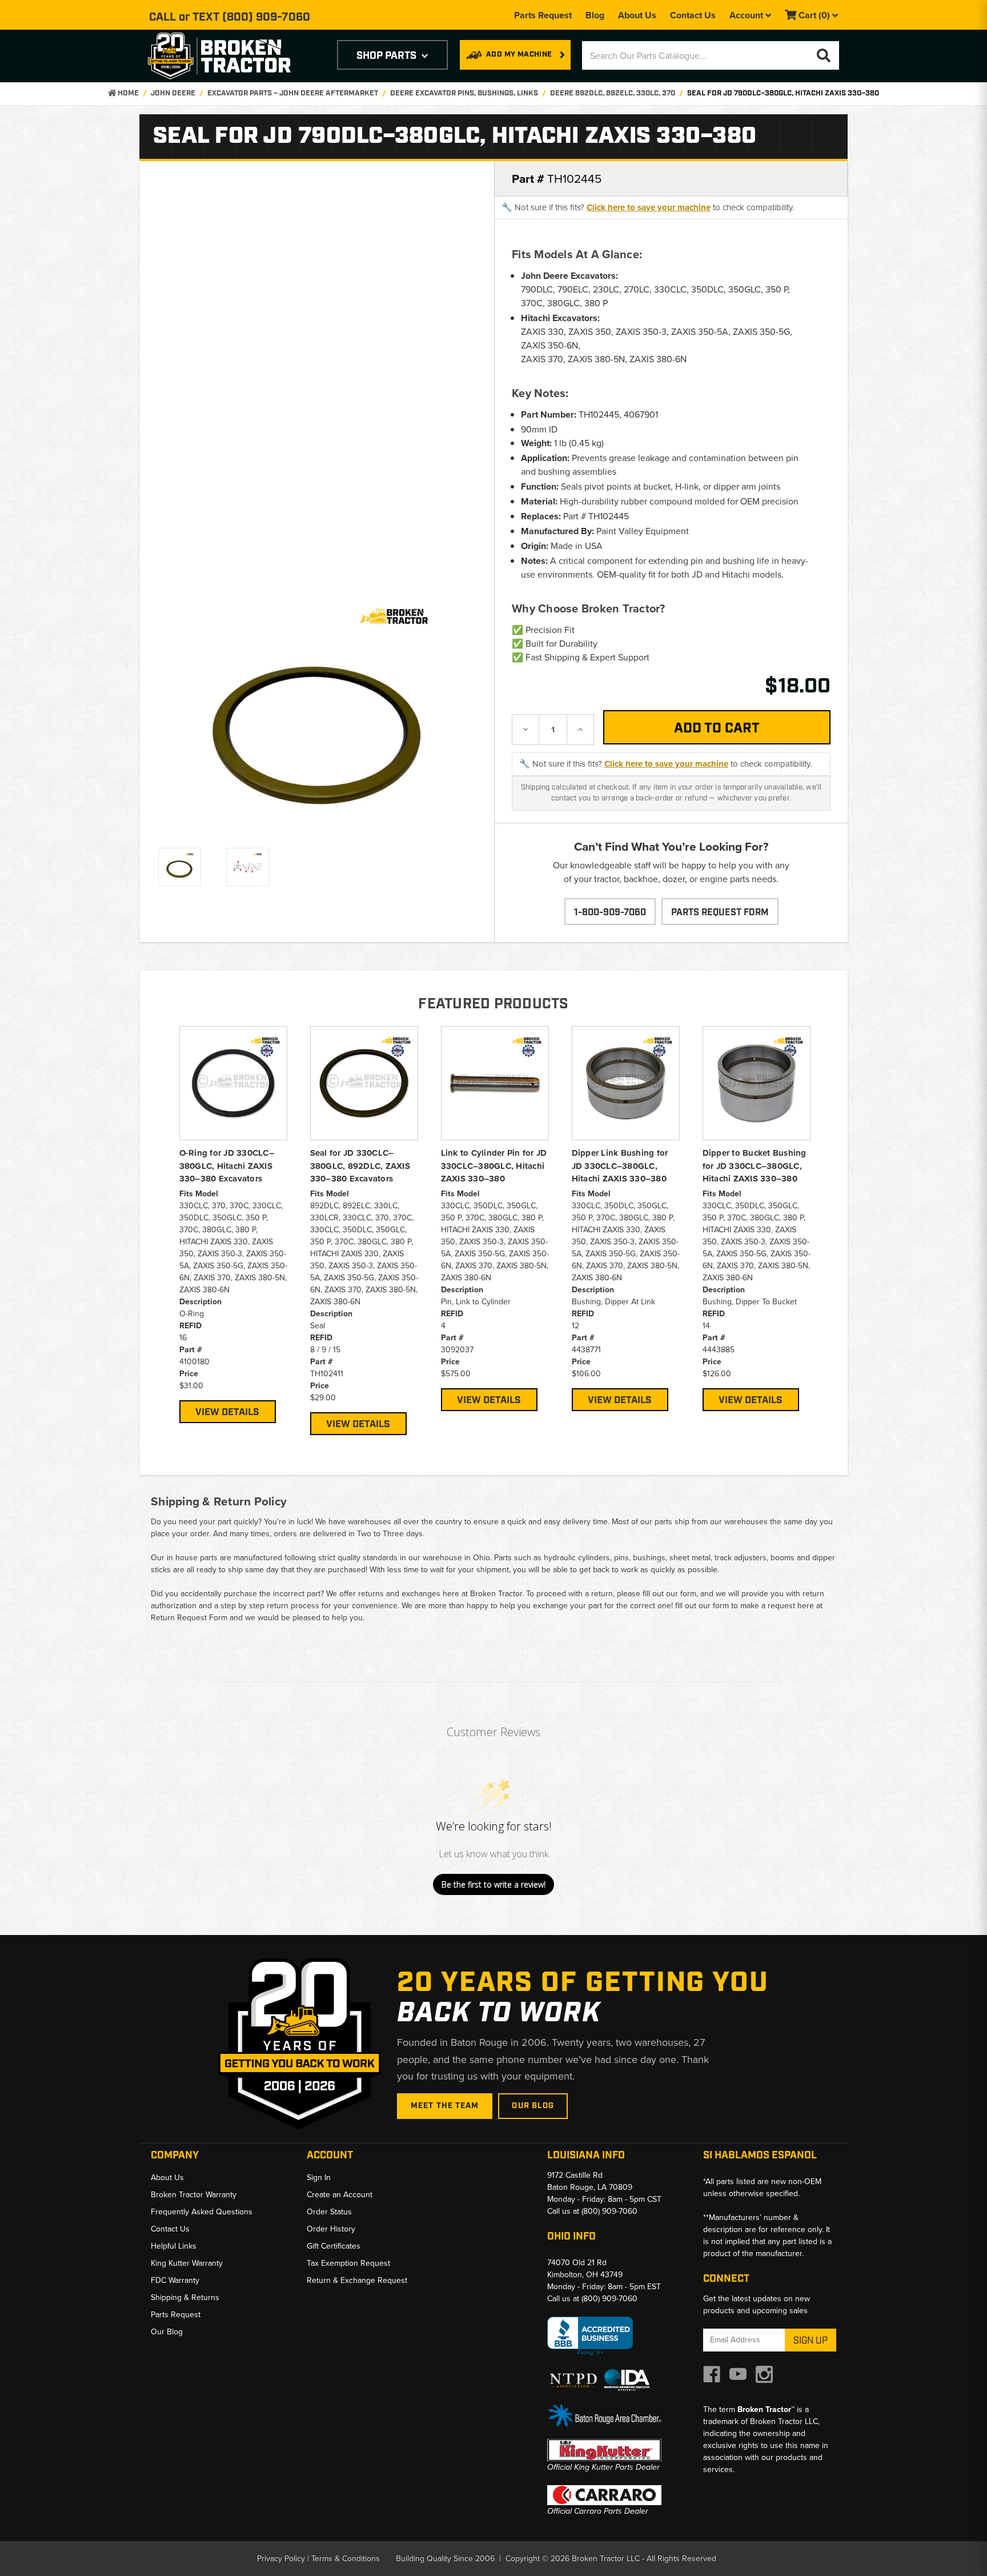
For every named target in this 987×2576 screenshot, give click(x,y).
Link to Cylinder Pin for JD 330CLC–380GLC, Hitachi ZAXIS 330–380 (494, 1166)
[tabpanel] (233, 1224)
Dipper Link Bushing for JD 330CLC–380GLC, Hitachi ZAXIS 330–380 (620, 1166)
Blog (595, 15)
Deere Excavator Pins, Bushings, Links (464, 93)
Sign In (319, 2178)
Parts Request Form (720, 913)
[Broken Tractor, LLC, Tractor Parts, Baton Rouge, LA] (590, 2336)
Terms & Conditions (346, 2559)
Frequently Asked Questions (202, 2212)
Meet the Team (445, 2106)
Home (127, 93)
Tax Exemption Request (348, 2263)
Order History (331, 2229)
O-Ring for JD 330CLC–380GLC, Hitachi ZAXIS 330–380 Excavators (227, 1166)
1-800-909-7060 (610, 913)
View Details (227, 1412)
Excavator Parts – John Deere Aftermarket (293, 93)
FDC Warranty (175, 2280)
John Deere (173, 93)
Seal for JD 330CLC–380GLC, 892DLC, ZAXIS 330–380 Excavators (360, 1166)
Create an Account (340, 2195)
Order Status (329, 2212)
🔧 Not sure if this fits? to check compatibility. (648, 207)
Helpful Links (174, 2246)
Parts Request (543, 15)
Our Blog (533, 2106)
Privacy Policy (281, 2559)
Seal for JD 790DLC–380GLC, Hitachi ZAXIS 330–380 (783, 93)
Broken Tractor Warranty (194, 2195)
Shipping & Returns (185, 2297)
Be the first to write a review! (493, 1884)
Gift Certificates (334, 2246)
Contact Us (693, 15)
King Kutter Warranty (187, 2263)
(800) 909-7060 (266, 17)
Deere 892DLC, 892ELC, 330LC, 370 (613, 93)
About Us (637, 15)
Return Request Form (189, 1618)
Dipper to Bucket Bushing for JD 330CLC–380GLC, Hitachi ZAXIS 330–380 (755, 1166)
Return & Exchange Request (357, 2280)
